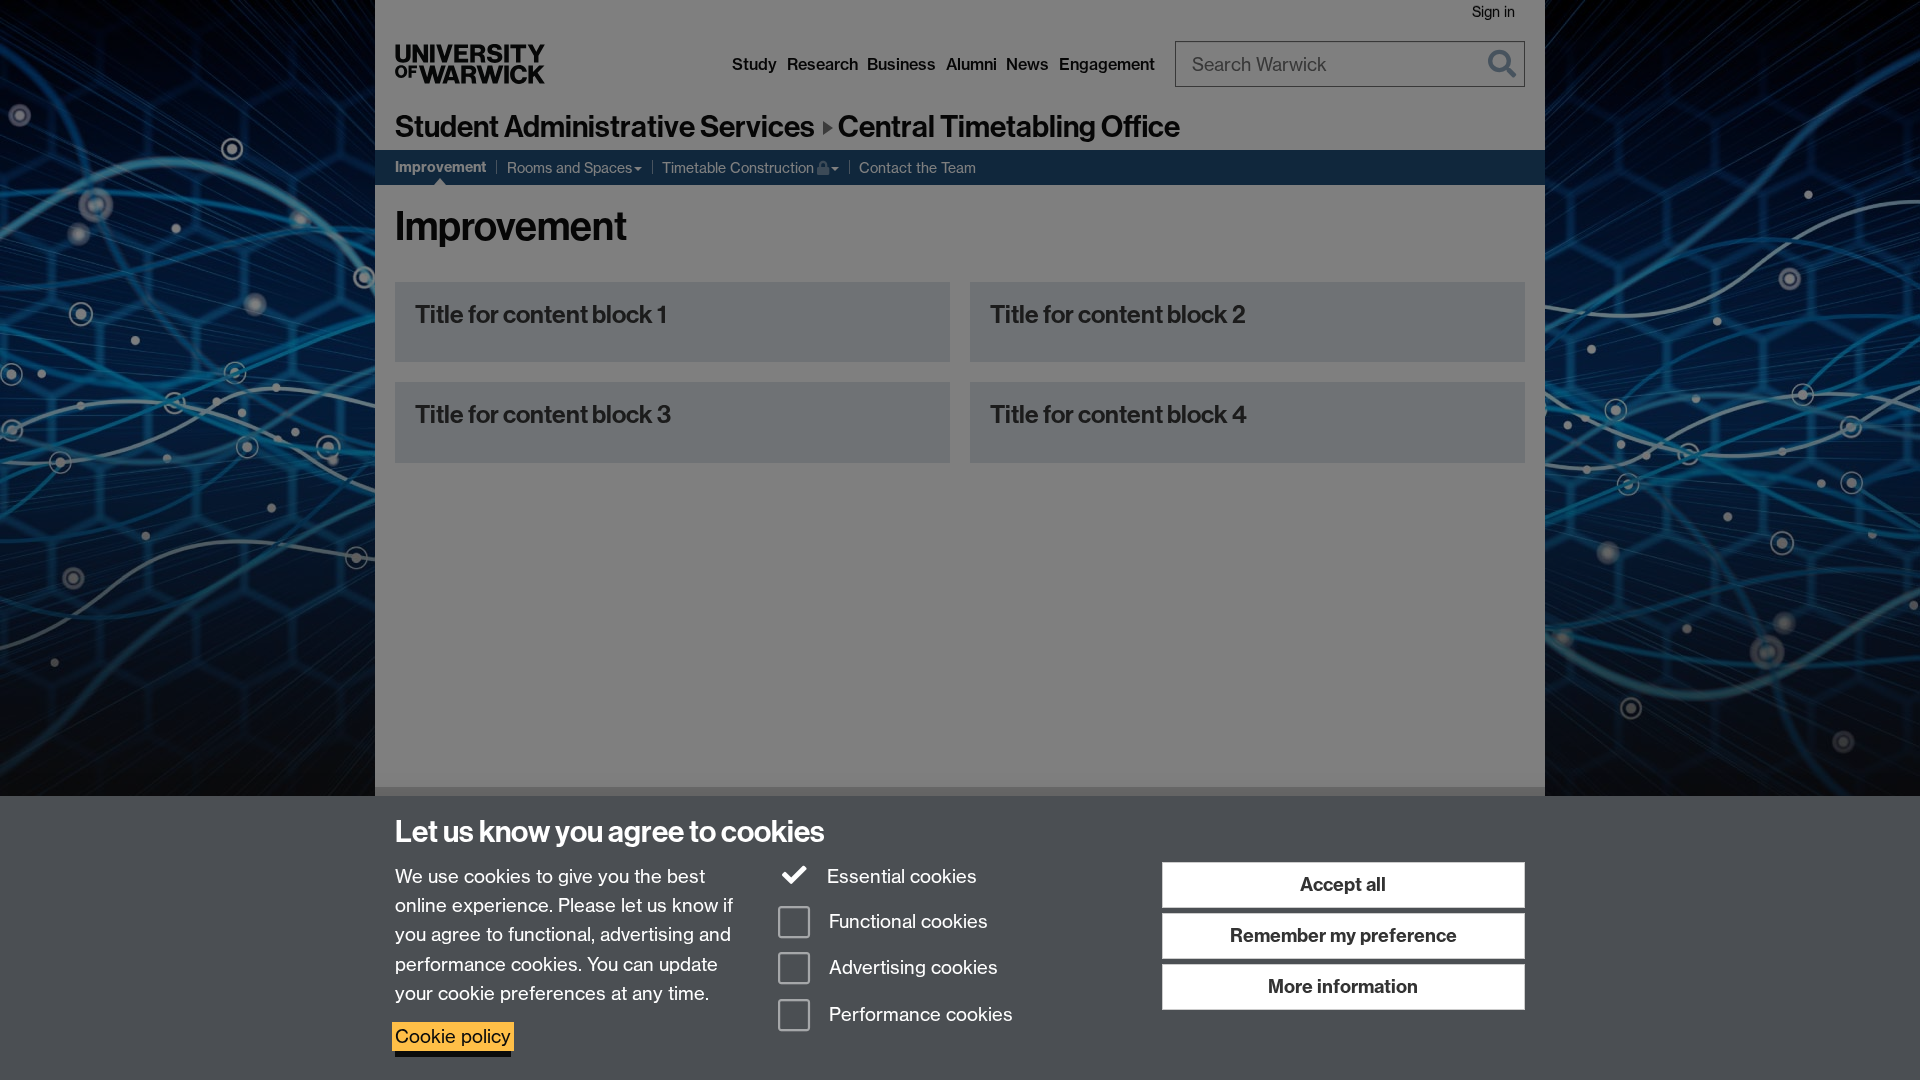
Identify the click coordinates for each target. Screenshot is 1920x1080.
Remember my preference (1343, 935)
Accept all (1343, 884)
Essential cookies (899, 876)
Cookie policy (453, 1036)
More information (1343, 986)
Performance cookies (918, 1015)
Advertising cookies (911, 968)
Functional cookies (906, 921)
